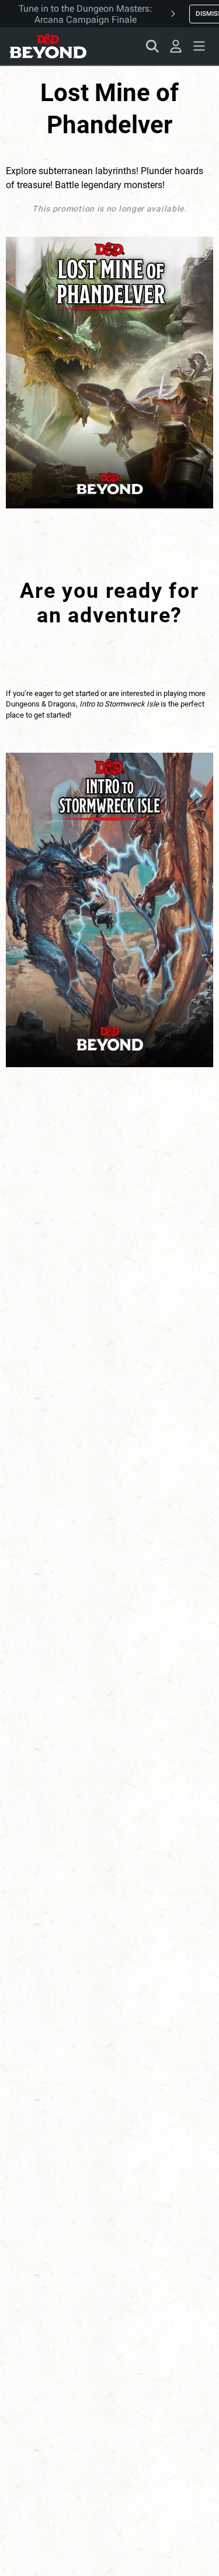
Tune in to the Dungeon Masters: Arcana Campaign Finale (86, 14)
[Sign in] (176, 46)
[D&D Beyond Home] (48, 46)
